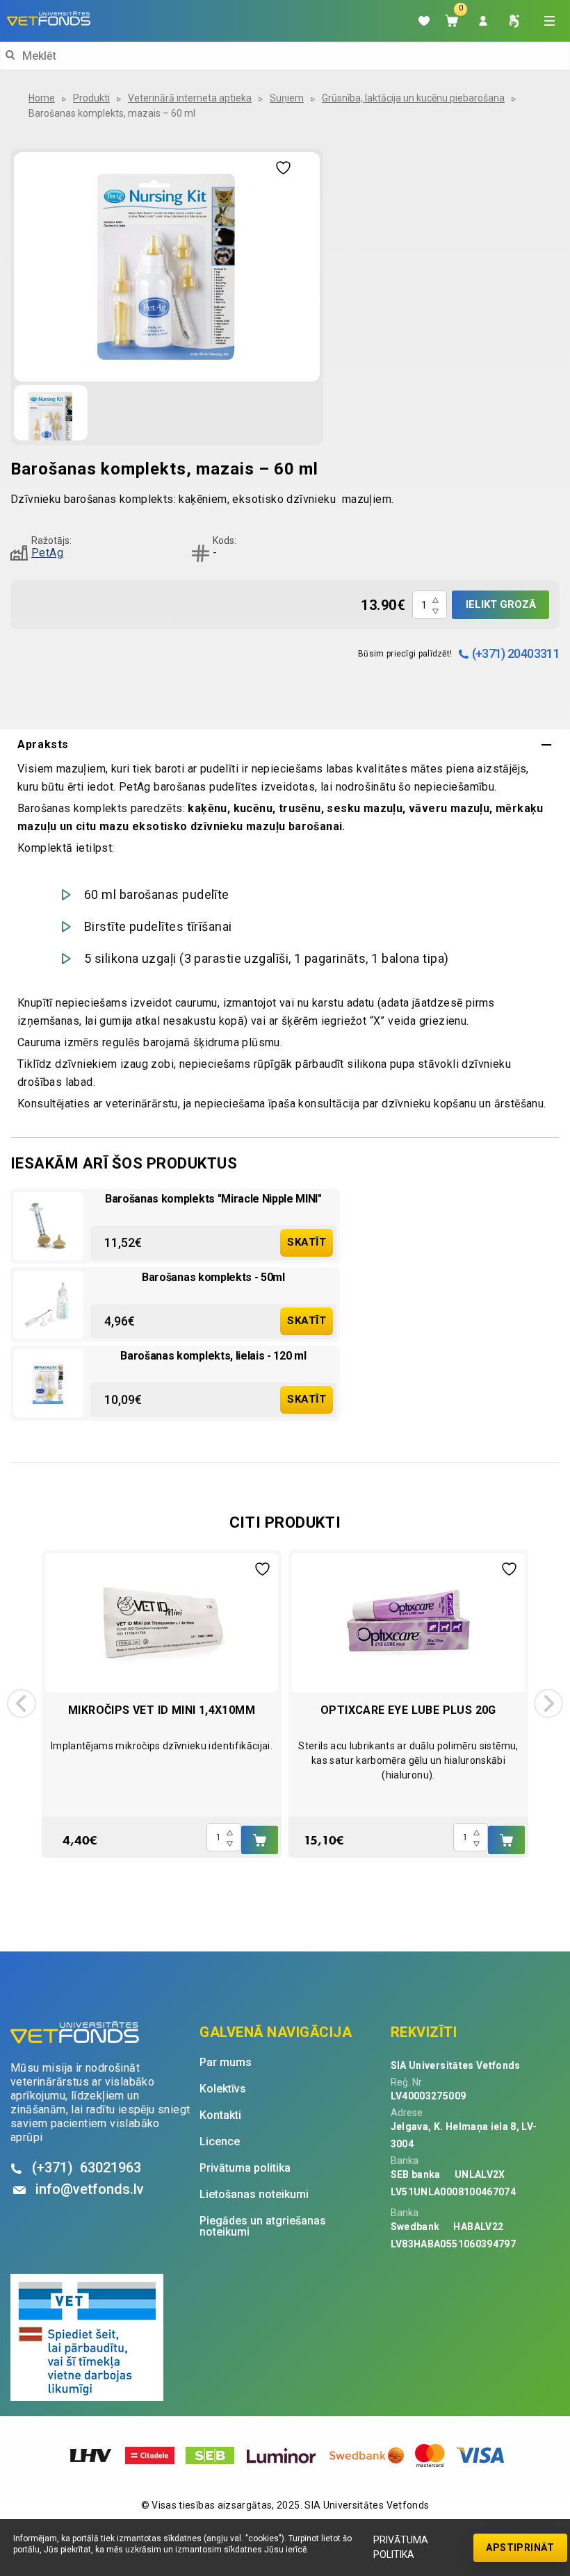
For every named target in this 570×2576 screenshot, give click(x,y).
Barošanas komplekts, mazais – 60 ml (112, 113)
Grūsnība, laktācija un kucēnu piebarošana (413, 98)
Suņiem (287, 98)
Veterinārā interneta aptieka (190, 98)
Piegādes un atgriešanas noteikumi (263, 2227)
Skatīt (307, 1242)
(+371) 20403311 (516, 653)
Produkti (91, 98)
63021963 (87, 2168)
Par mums (226, 2063)
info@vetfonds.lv (90, 2189)
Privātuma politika (401, 2547)
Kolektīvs (223, 2089)
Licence (220, 2142)
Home (42, 98)
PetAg (47, 553)
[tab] (285, 745)
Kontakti (220, 2115)
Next (548, 1703)
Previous (22, 1703)
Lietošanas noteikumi (254, 2195)
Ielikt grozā (501, 604)
